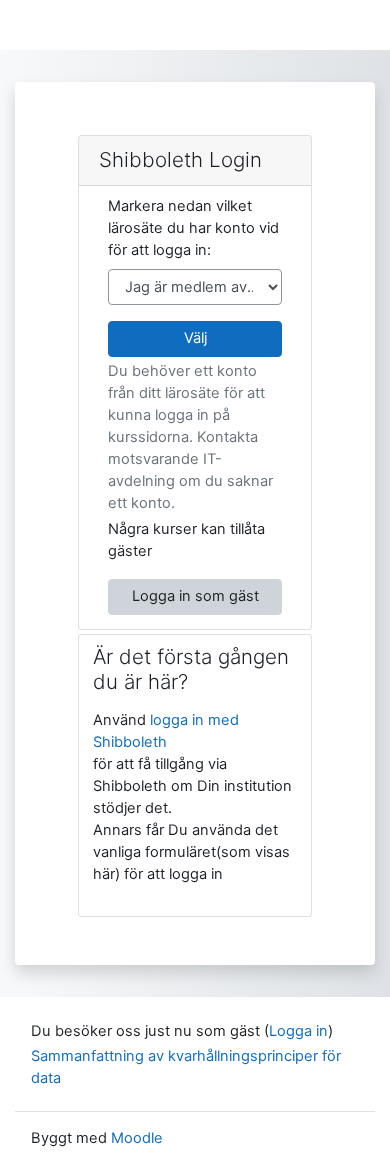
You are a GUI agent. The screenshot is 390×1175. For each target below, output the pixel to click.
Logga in (298, 1031)
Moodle (137, 1138)
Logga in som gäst (195, 596)
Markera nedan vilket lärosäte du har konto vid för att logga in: (193, 228)
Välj (195, 338)
